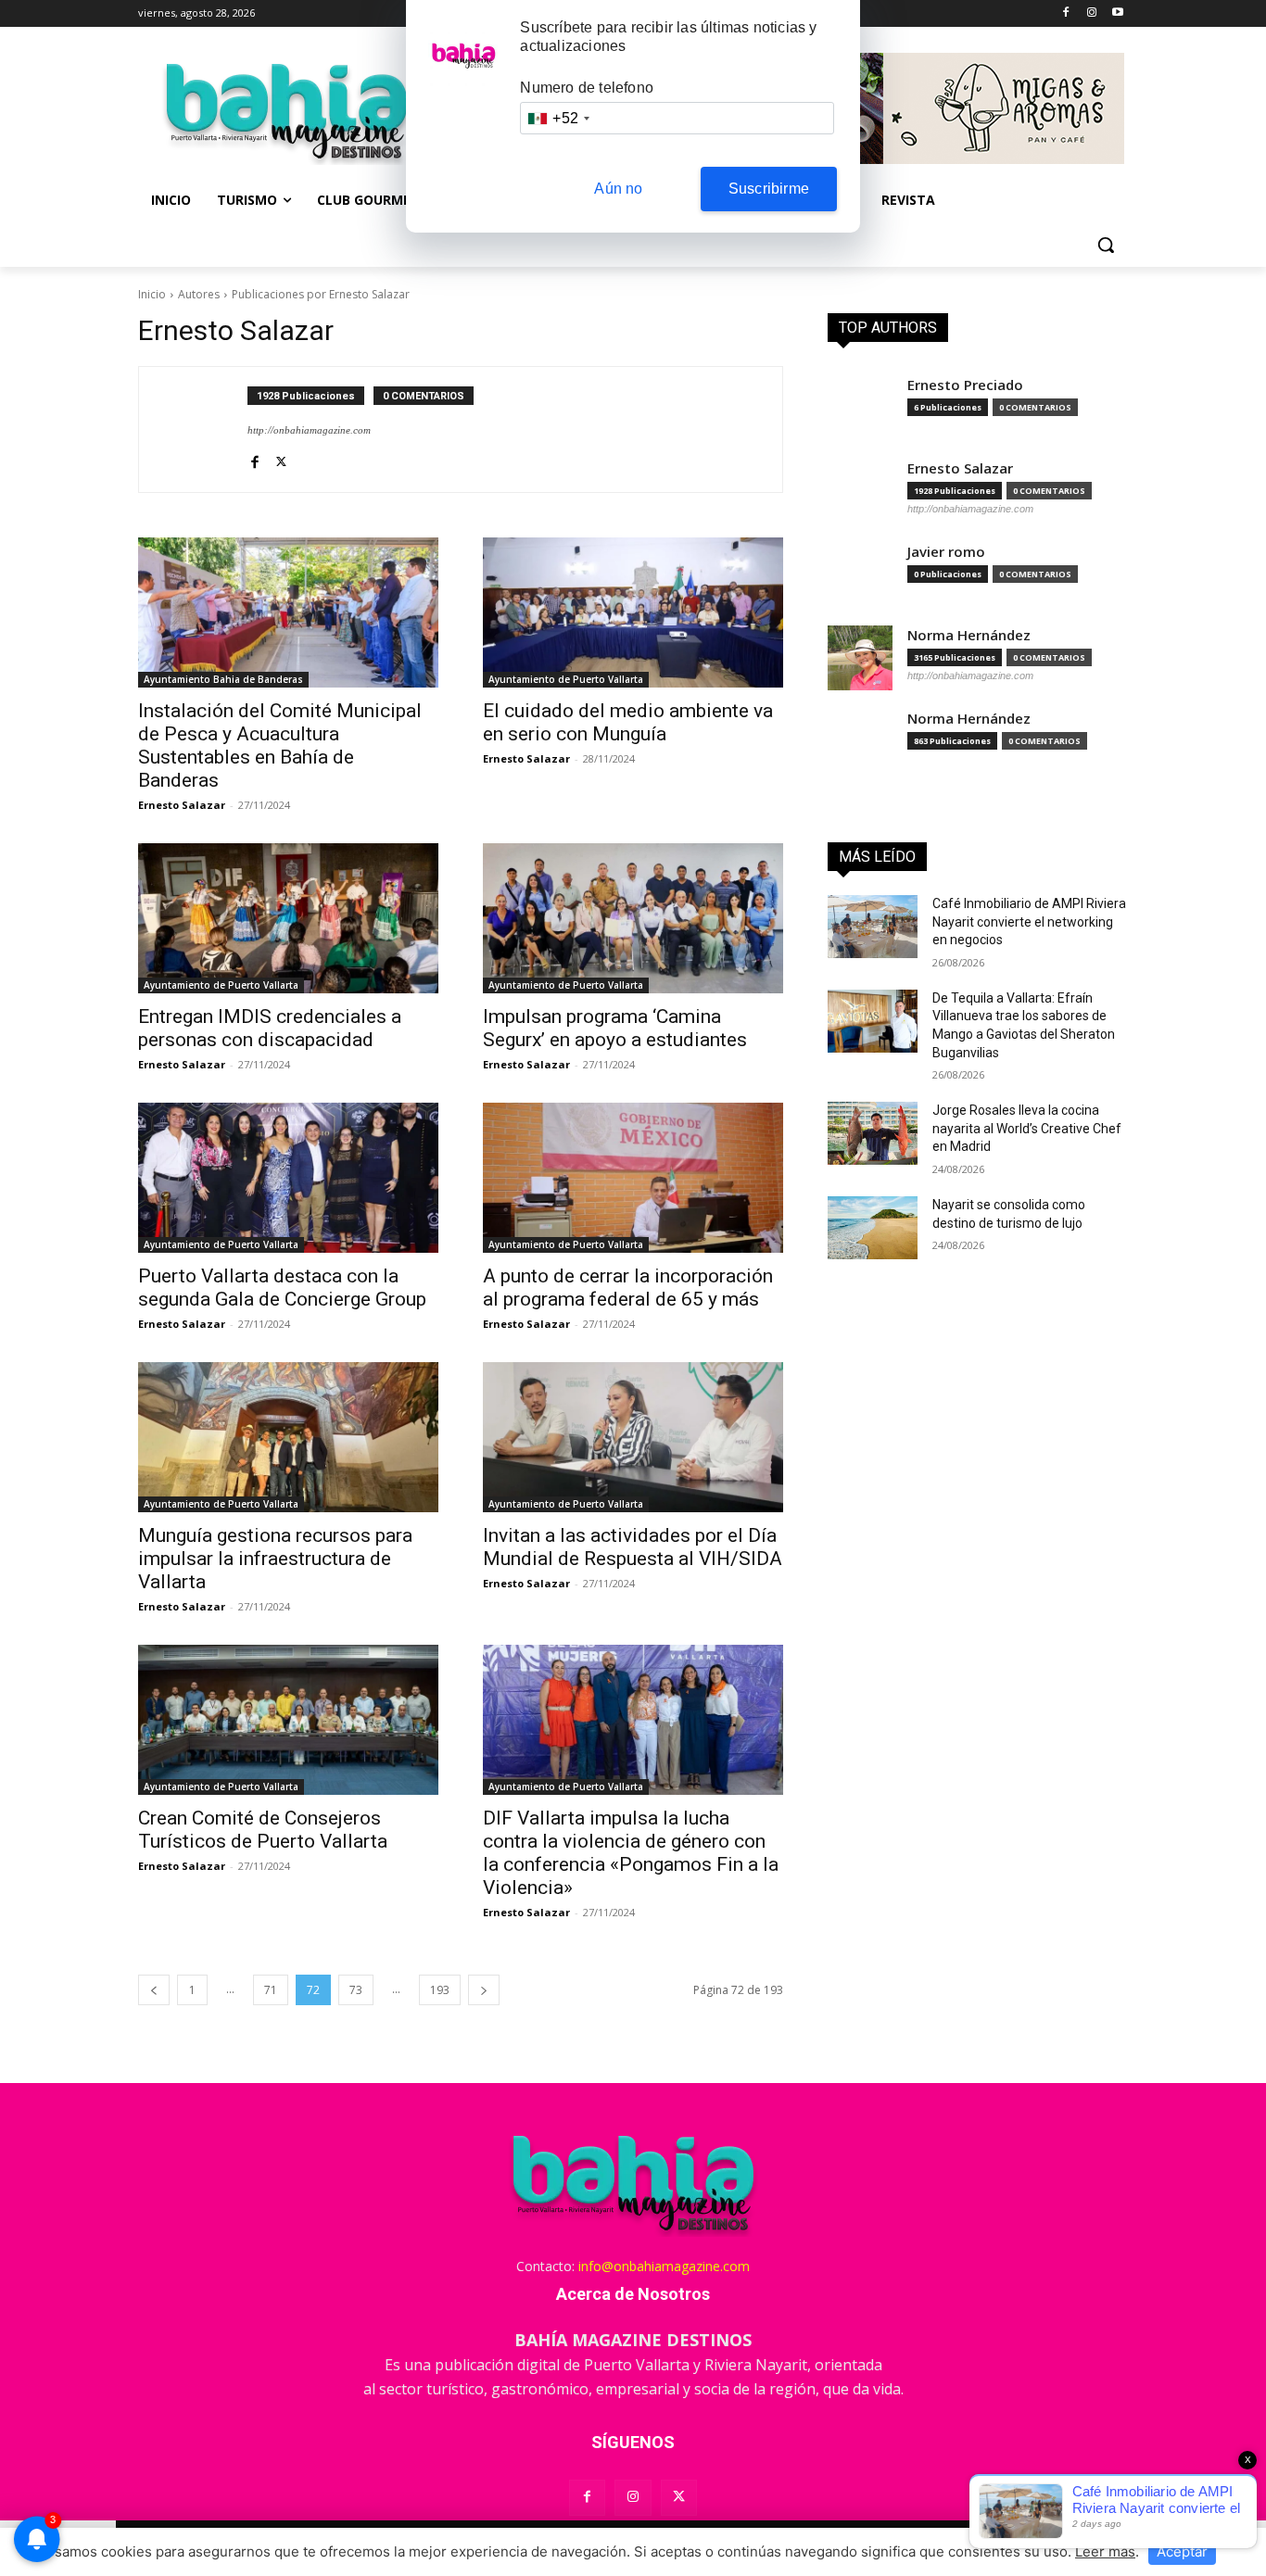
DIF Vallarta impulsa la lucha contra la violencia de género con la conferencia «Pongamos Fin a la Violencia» (631, 1853)
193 (440, 1990)
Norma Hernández (969, 635)
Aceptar (1182, 2551)
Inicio (152, 294)
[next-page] (484, 1990)
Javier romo (946, 552)
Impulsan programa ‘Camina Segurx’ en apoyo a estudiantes (615, 1028)
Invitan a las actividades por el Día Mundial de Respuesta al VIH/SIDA (633, 1547)
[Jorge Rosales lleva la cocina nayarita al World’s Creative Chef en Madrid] (873, 1133)
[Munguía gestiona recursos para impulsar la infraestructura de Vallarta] (288, 1437)
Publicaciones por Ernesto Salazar (321, 294)
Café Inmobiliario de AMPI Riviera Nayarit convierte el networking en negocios (1029, 922)
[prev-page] (154, 1990)
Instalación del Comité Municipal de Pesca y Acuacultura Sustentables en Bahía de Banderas (280, 745)
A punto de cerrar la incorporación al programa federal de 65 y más (628, 1288)
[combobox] (558, 118)
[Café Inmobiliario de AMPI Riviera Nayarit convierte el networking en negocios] (873, 927)
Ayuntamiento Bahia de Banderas (223, 679)
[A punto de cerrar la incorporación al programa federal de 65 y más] (633, 1178)
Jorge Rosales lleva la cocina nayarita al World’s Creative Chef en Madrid (1027, 1128)
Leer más (1105, 2551)
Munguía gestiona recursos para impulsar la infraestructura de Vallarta (275, 1559)
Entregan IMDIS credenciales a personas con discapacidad (270, 1028)
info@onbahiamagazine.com (664, 2266)
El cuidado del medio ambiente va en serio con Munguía (628, 722)
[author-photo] (203, 429)
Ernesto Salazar (182, 805)
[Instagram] (1091, 13)
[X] (281, 459)
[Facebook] (1066, 13)
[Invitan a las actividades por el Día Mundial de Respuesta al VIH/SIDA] (633, 1437)
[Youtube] (1117, 13)
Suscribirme (769, 189)
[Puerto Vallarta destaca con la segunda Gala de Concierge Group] (288, 1178)
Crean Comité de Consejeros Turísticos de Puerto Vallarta (263, 1830)
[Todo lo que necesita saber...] (286, 111)
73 (356, 1990)
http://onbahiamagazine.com (309, 430)
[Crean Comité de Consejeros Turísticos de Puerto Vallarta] (288, 1720)
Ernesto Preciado (965, 385)
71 (271, 1990)
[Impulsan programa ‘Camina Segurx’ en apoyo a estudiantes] (633, 918)
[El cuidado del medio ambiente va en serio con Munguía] (633, 612)
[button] (1106, 245)
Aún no (618, 189)
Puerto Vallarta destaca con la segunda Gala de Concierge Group (282, 1288)
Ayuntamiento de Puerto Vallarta (566, 679)
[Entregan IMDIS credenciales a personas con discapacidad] (288, 918)
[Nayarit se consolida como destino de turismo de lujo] (873, 1228)
